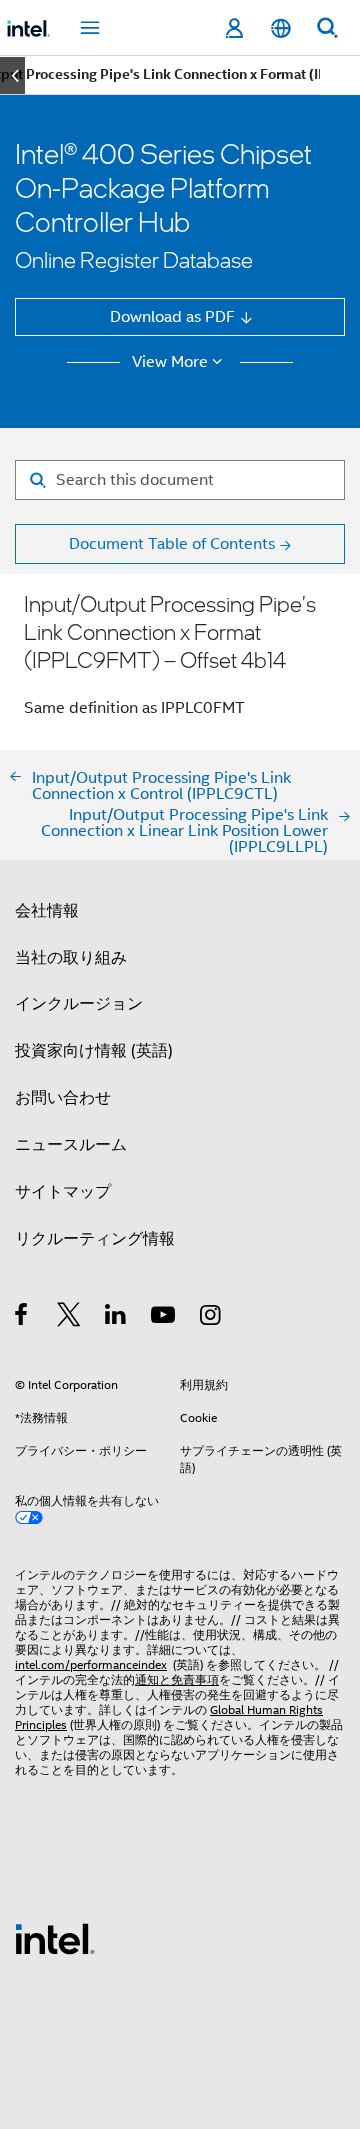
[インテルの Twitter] (69, 1317)
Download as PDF (172, 316)
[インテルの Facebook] (22, 1317)
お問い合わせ (63, 1097)
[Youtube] (164, 1317)
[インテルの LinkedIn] (116, 1317)
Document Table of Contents (172, 543)
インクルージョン (79, 1003)
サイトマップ (63, 1191)
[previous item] (12, 75)
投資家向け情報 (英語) (94, 1050)
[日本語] (280, 28)
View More (170, 362)
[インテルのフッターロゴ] (55, 1937)
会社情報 (47, 910)
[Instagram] (211, 1317)
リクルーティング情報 (95, 1238)
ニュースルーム (71, 1144)
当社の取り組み (71, 957)
